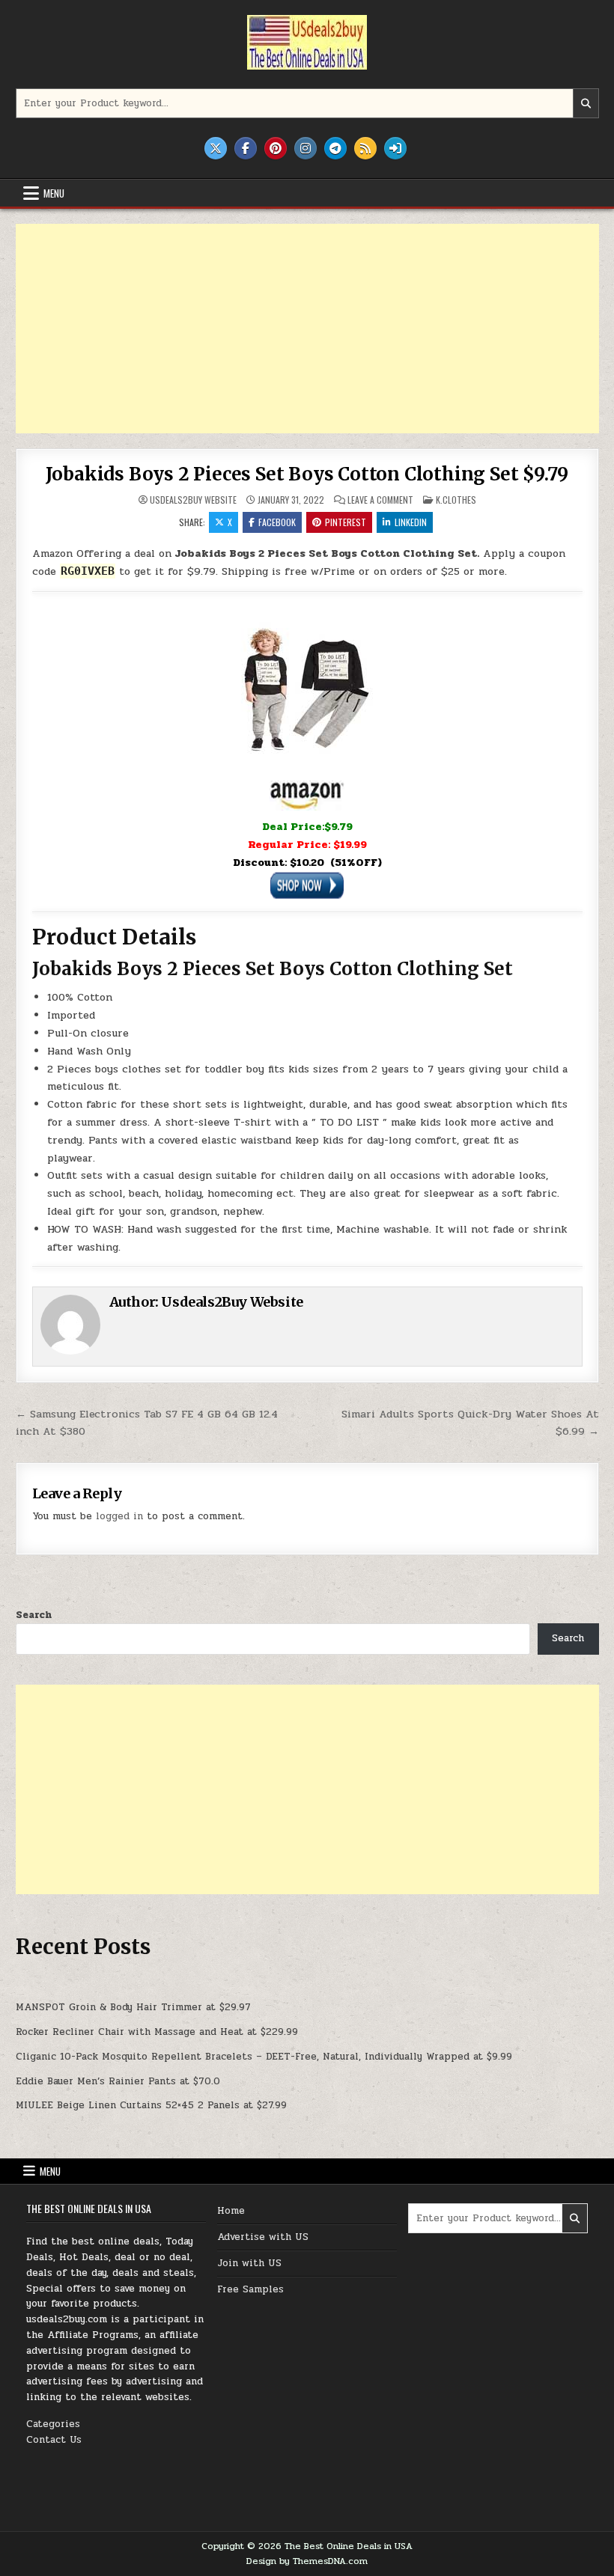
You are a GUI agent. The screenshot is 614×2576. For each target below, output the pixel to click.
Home (231, 2211)
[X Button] (216, 148)
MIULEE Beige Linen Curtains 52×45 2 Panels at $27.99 (151, 2105)
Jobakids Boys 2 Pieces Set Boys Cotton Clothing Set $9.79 (307, 474)
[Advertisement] (307, 329)
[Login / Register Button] (395, 148)
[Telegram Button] (335, 148)
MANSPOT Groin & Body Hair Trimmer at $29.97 (133, 2007)
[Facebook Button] (246, 148)
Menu (54, 193)
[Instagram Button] (306, 148)
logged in (119, 1516)
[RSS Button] (365, 148)
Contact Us (54, 2440)
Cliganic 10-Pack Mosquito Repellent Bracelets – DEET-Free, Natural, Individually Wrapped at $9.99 (264, 2057)
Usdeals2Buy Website (193, 500)
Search (34, 1615)
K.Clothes (456, 500)
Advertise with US (263, 2237)
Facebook (277, 522)
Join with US (249, 2263)
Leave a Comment (380, 500)
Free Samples (250, 2289)
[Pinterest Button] (276, 148)
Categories (53, 2424)
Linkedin (411, 522)
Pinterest (346, 522)
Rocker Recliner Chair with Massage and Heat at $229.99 (157, 2032)
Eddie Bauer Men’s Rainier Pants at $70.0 (118, 2081)
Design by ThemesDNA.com (307, 2561)
